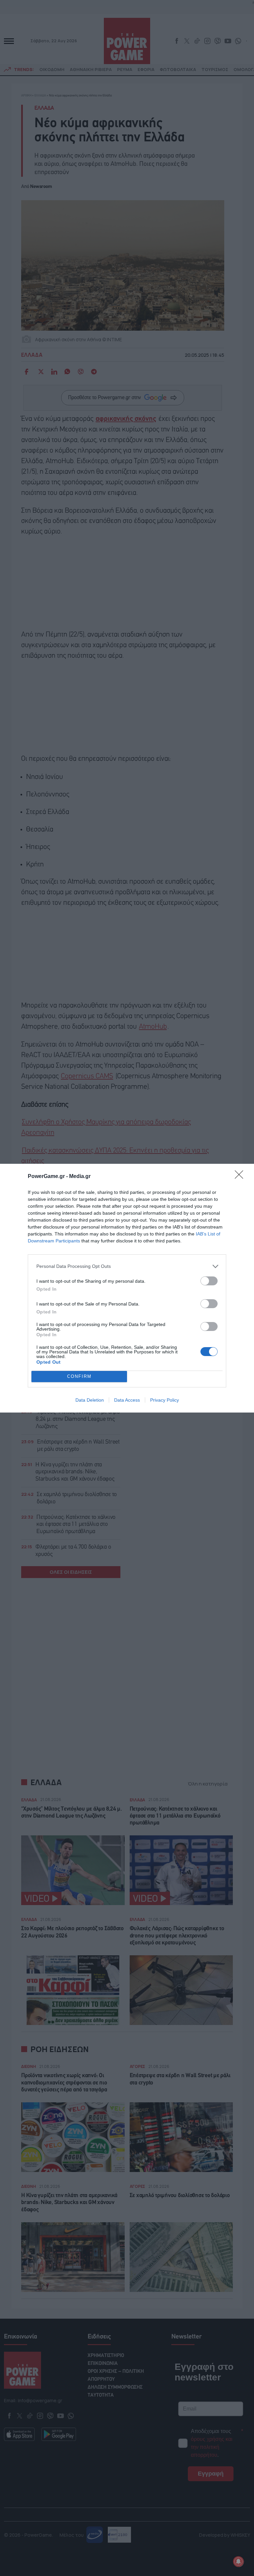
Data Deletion (90, 1400)
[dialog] (127, 1288)
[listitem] (127, 1266)
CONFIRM (79, 1376)
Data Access (127, 1400)
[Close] (241, 1177)
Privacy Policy (165, 1400)
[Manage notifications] (238, 2561)
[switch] (209, 1281)
